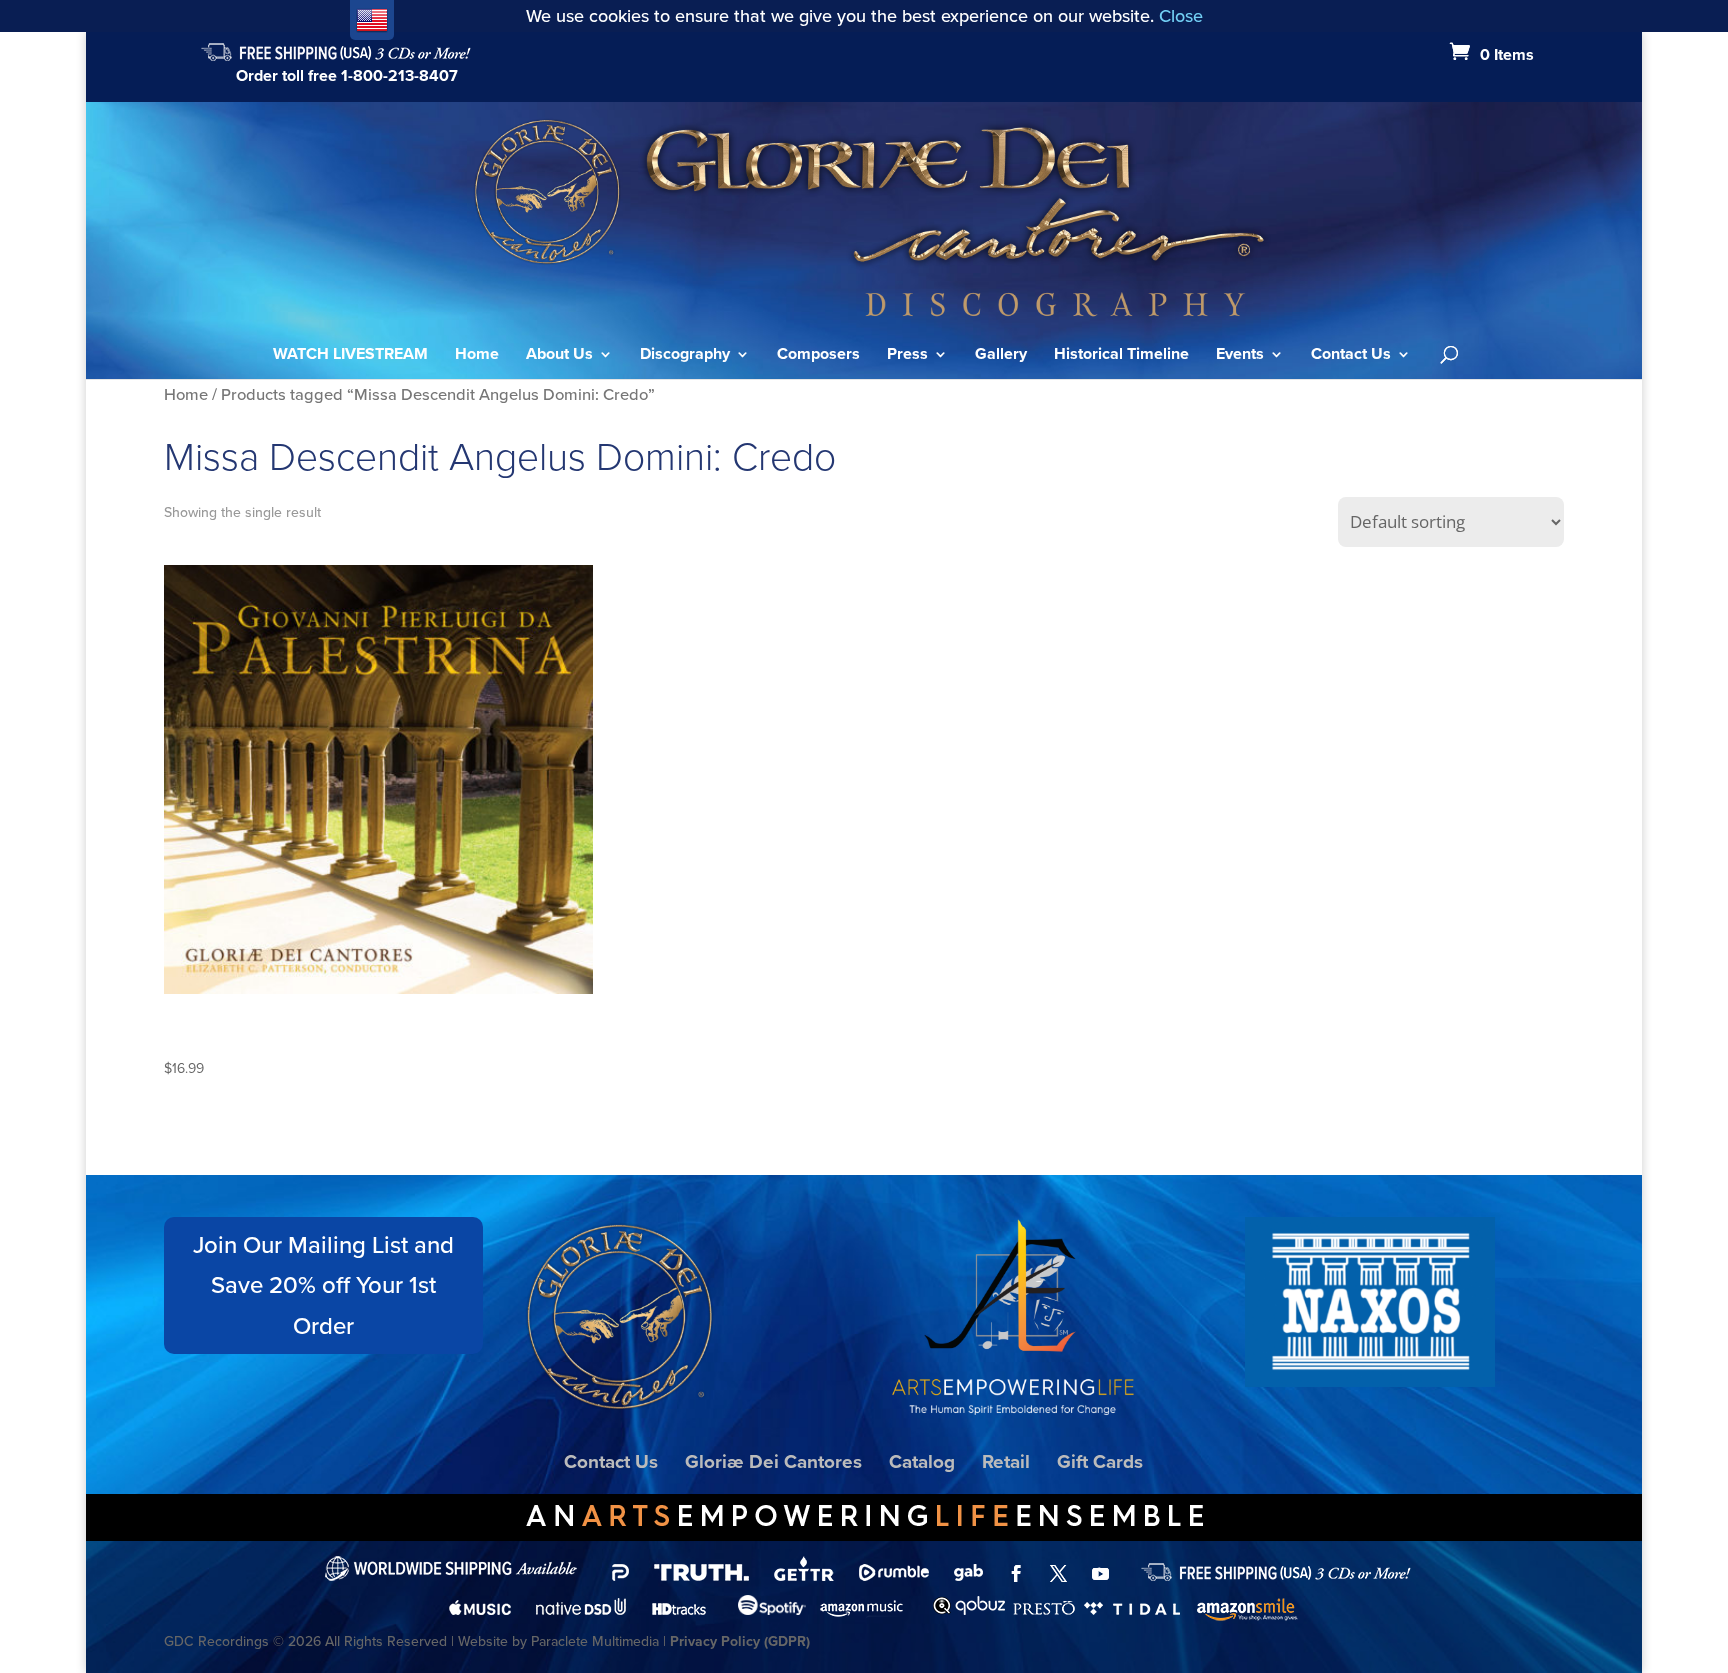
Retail (1006, 1461)
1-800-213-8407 (399, 75)
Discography (685, 356)
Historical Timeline (1121, 356)
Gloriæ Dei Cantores (773, 1461)
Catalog (922, 1461)
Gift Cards (1100, 1461)
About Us (559, 356)
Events (1240, 356)
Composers (818, 356)
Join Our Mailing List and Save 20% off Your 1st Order (323, 1286)
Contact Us (1351, 356)
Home (477, 356)
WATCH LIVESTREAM (350, 356)
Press (907, 356)
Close (1181, 16)
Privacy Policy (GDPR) (740, 1641)
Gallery (1001, 356)
